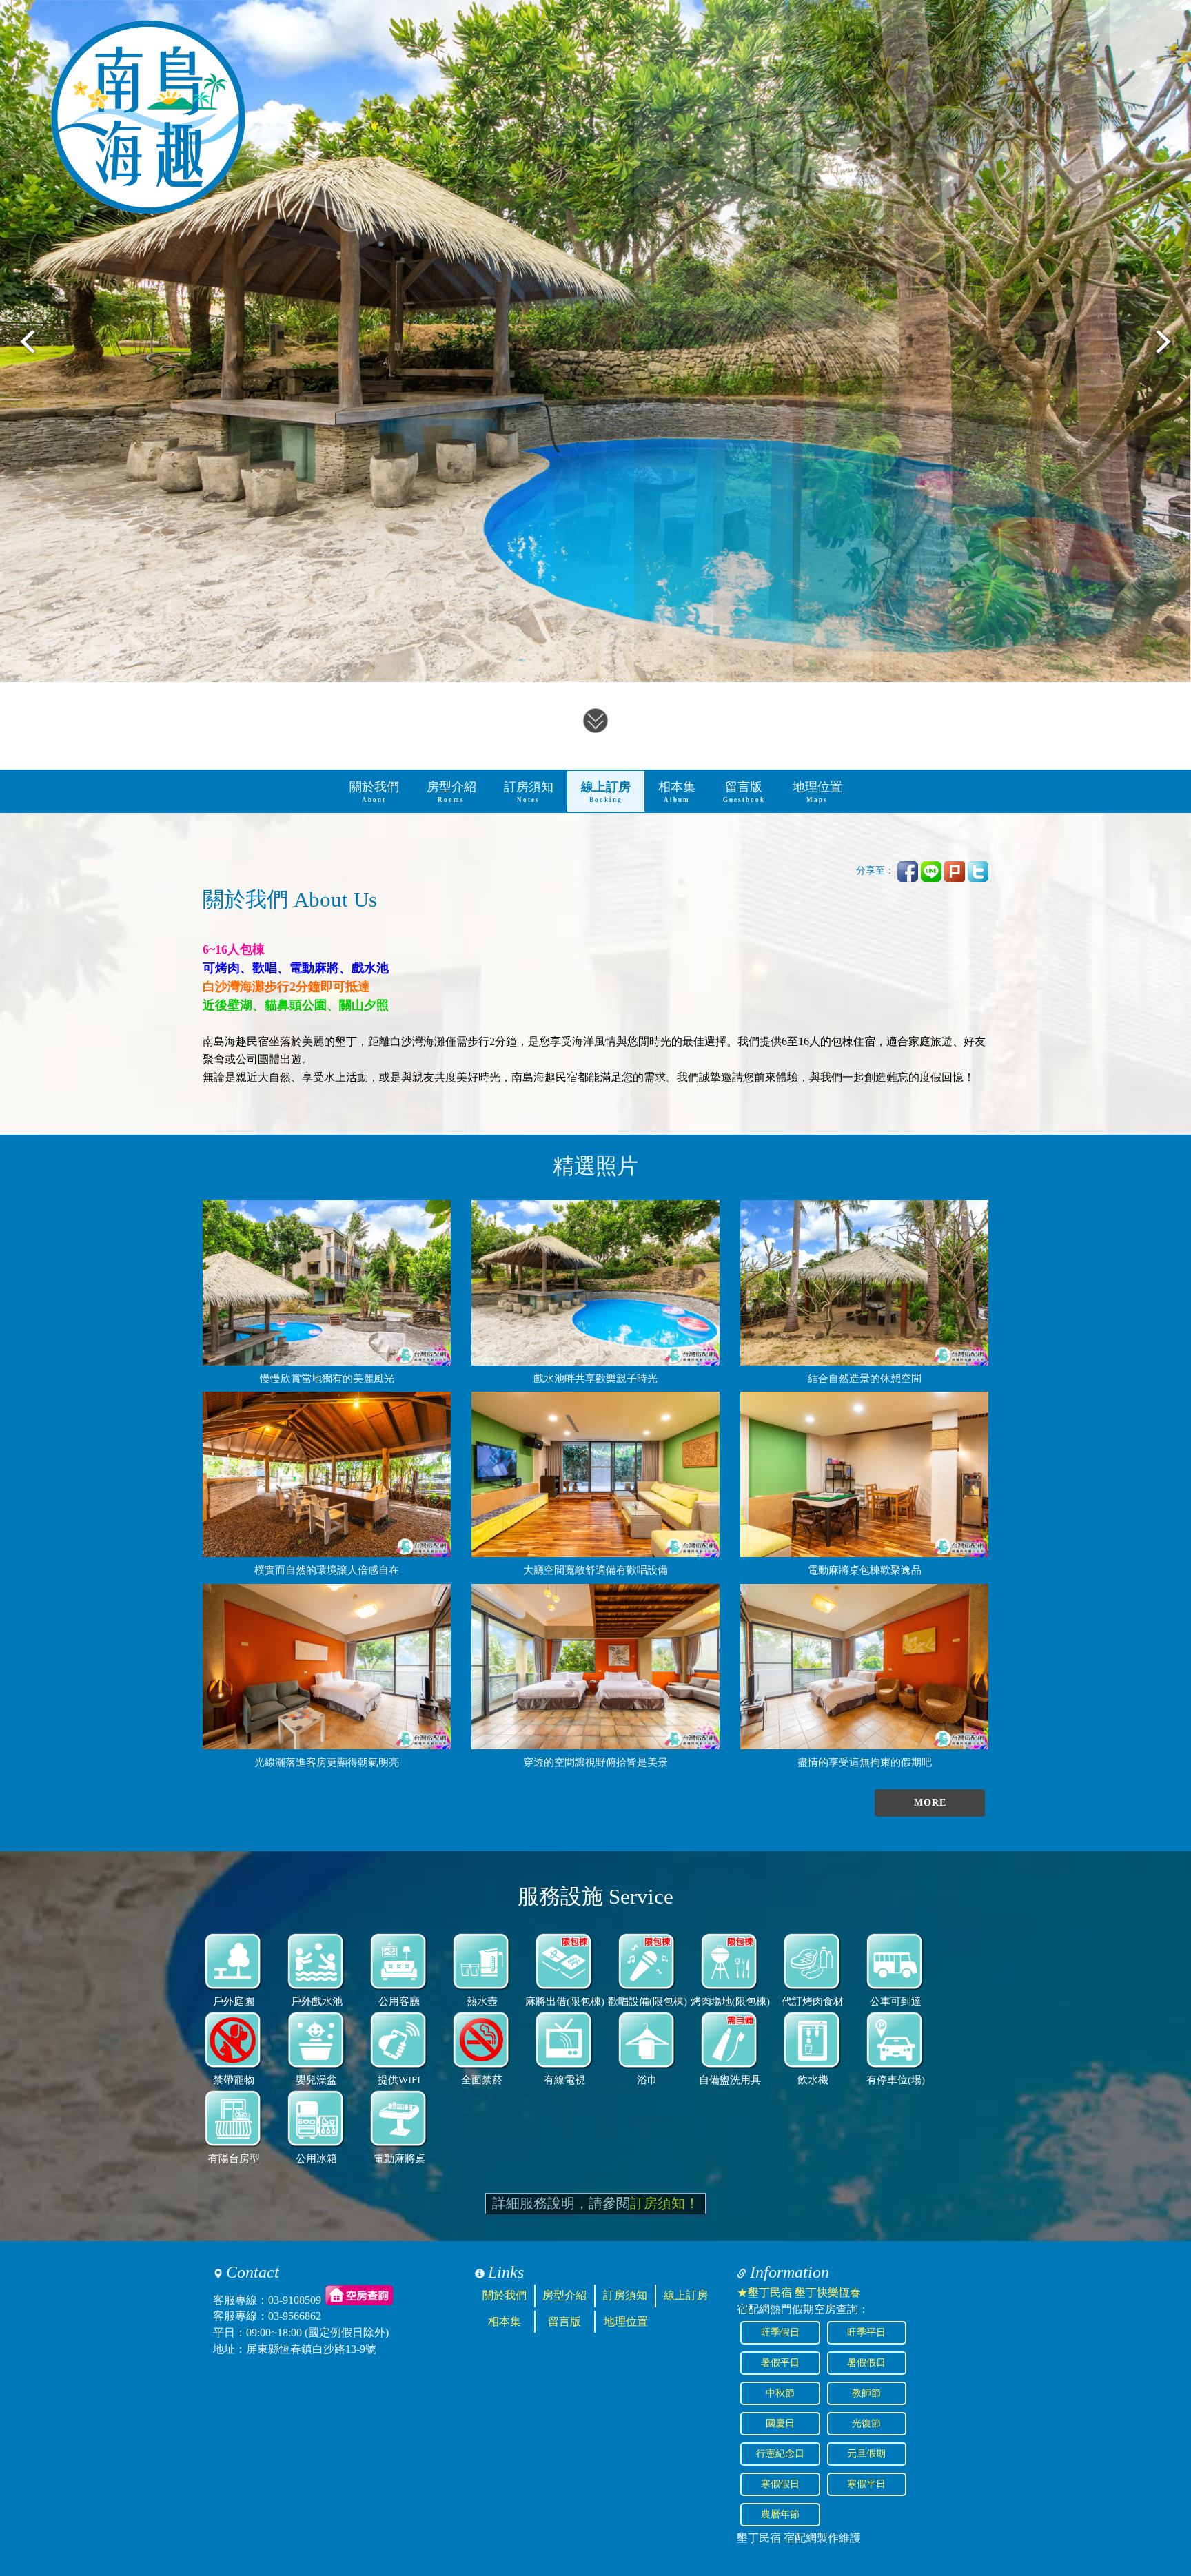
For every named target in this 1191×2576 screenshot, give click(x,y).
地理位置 (817, 792)
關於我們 (374, 792)
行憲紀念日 (780, 2454)
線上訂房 (606, 792)
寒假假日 (780, 2484)
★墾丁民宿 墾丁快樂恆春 (799, 2292)
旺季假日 (780, 2332)
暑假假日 (866, 2363)
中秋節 (780, 2393)
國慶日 (780, 2423)
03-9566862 (295, 2316)
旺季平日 (866, 2332)
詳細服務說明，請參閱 (595, 2203)
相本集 (677, 792)
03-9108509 (295, 2299)
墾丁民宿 (759, 2538)
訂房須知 (529, 792)
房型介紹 (451, 792)
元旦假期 (866, 2454)
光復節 (866, 2423)
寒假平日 (866, 2484)
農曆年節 (780, 2514)
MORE (930, 1803)
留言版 (744, 792)
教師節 (866, 2393)
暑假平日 (780, 2363)
